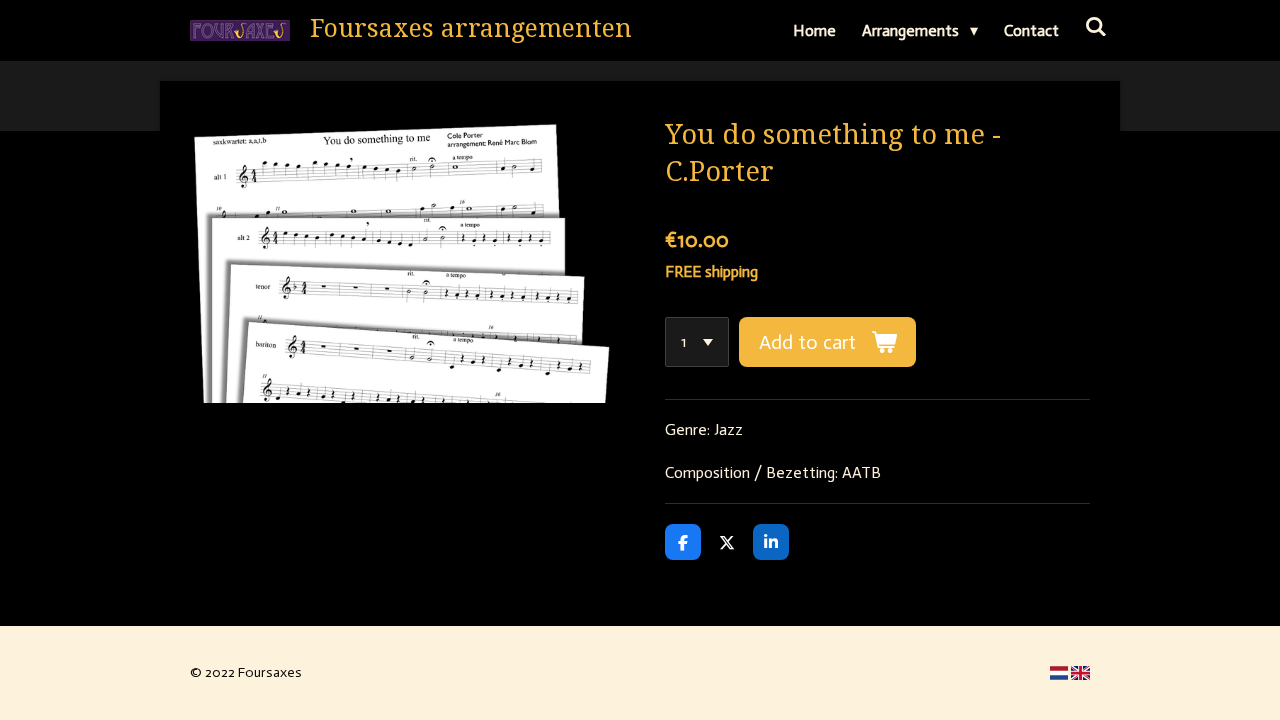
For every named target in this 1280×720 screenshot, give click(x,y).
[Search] (1096, 26)
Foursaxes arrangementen (471, 28)
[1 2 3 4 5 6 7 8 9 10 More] (697, 342)
